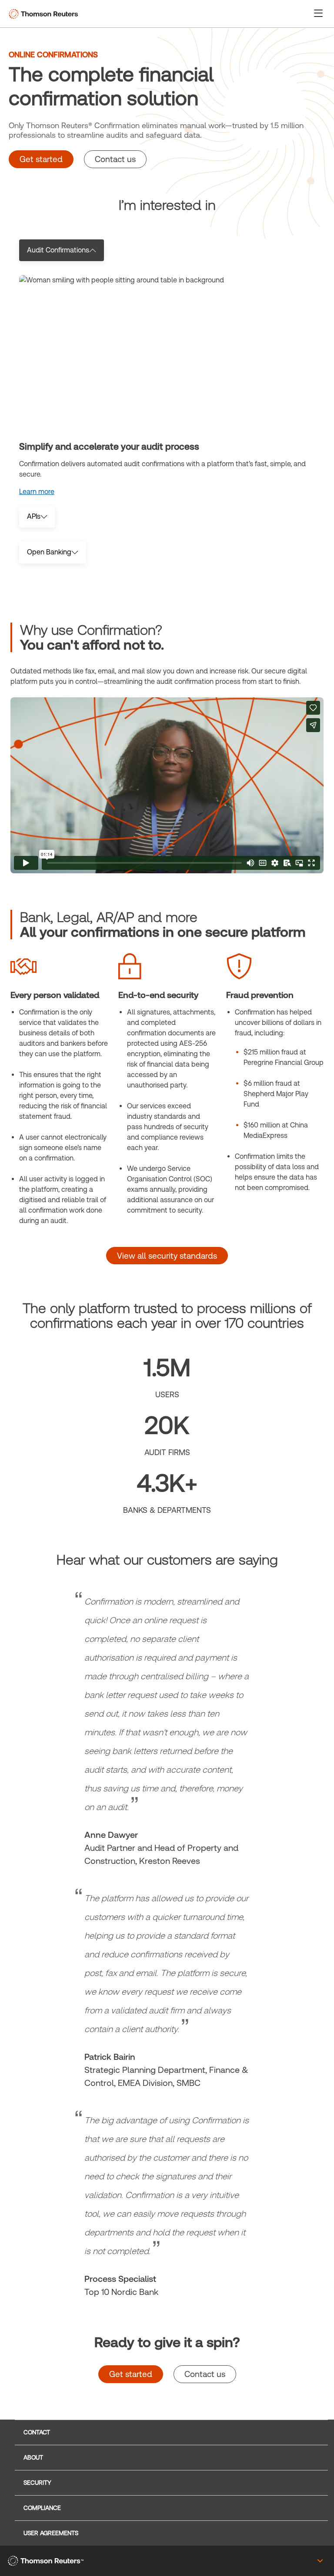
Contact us (115, 159)
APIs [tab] (34, 516)
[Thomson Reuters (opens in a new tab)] (46, 2561)
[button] (318, 13)
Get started (41, 159)
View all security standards (167, 1256)
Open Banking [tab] (49, 552)
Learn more (37, 492)
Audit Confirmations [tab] (58, 250)
